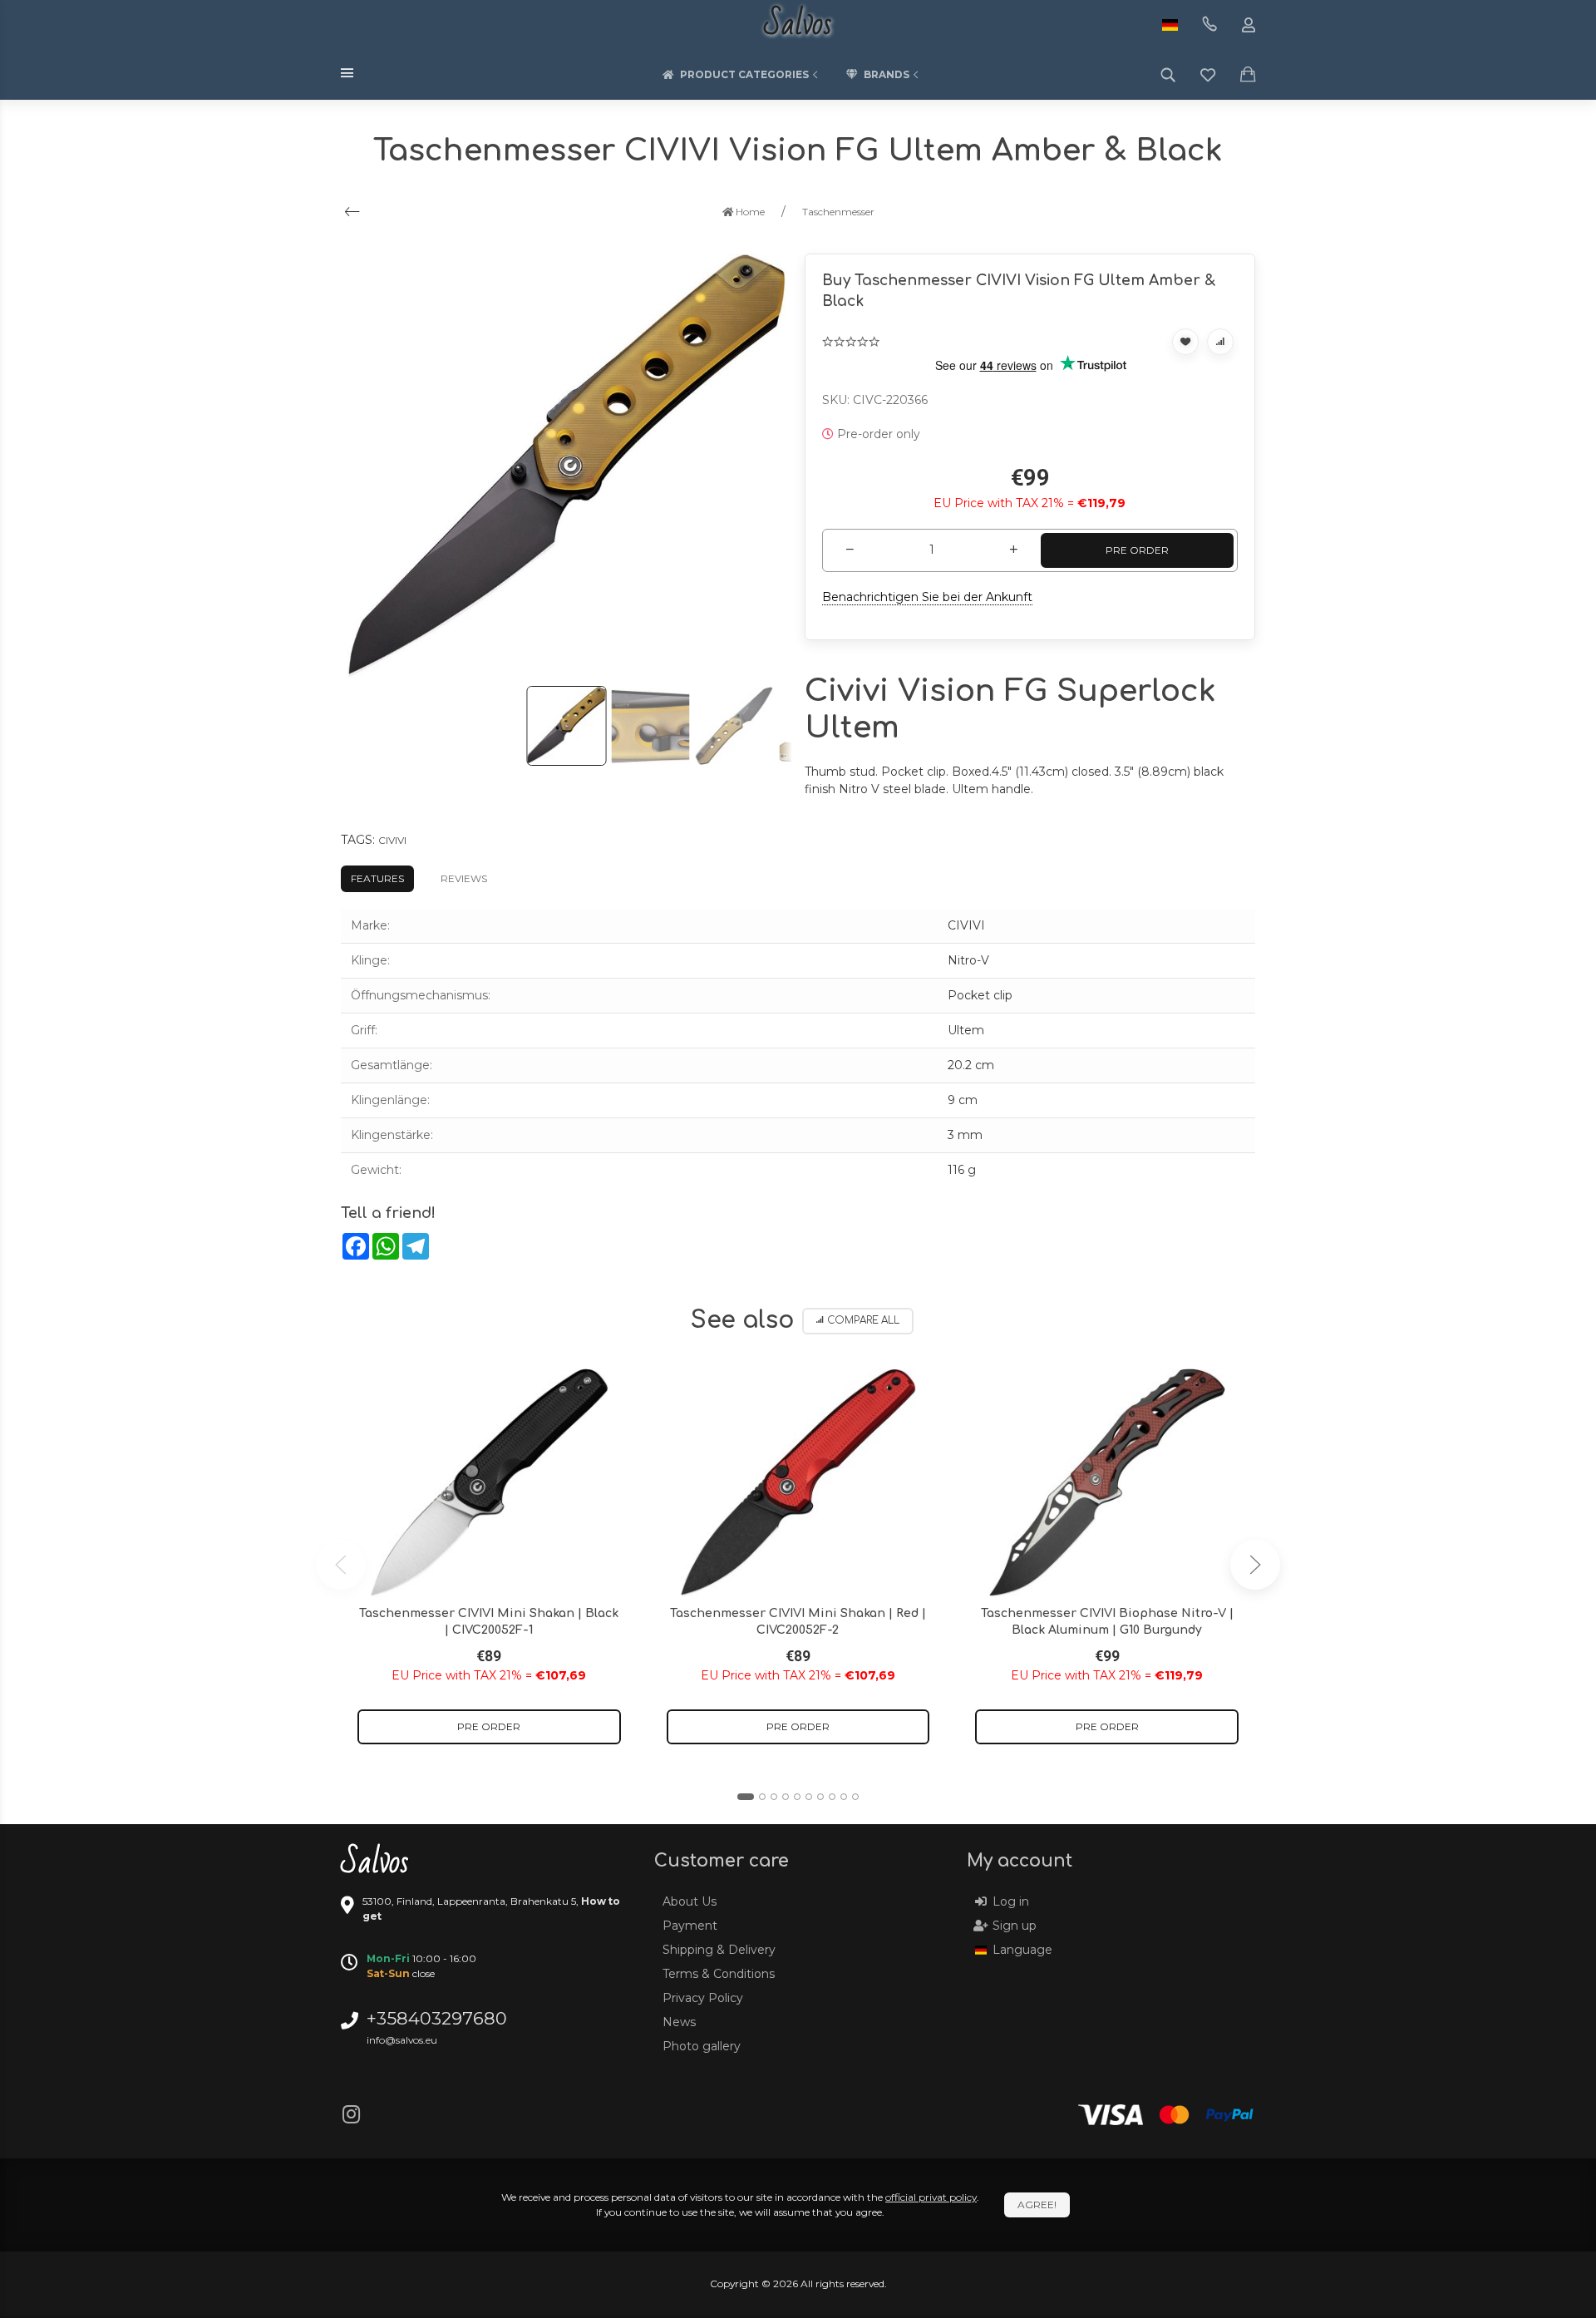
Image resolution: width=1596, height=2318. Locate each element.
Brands (887, 74)
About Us (690, 1901)
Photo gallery (702, 2046)
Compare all (863, 1321)
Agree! (1037, 2205)
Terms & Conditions (719, 1974)
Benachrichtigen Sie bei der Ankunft (927, 597)
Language (1022, 1950)
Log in (1011, 1901)
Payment (690, 1926)
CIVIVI (392, 840)
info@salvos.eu (402, 2040)
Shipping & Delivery (719, 1950)
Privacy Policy (703, 1998)
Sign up (1015, 1926)
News (679, 2022)
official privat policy (931, 2197)
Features (377, 878)
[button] (746, 1797)
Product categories (744, 74)
